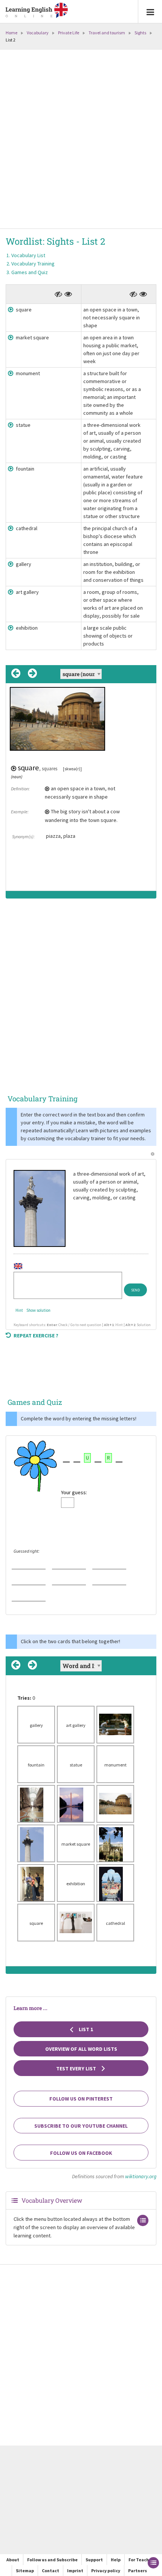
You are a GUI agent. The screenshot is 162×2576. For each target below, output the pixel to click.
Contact (50, 2571)
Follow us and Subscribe (52, 2560)
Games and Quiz (30, 272)
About (13, 2560)
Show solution (38, 1310)
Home (11, 33)
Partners (138, 2571)
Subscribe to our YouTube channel (81, 2126)
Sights (140, 33)
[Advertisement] (81, 140)
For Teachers (142, 2560)
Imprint (75, 2571)
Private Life (69, 33)
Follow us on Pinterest (81, 2099)
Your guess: (74, 1492)
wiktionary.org (141, 2176)
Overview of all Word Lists (81, 2049)
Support (94, 2560)
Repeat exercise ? (36, 1336)
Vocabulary (38, 33)
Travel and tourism (107, 33)
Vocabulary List (28, 255)
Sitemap (25, 2571)
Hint (19, 1310)
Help (116, 2560)
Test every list (77, 2068)
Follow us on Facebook (81, 2153)
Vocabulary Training (33, 264)
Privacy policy (106, 2571)
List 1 (85, 2029)
